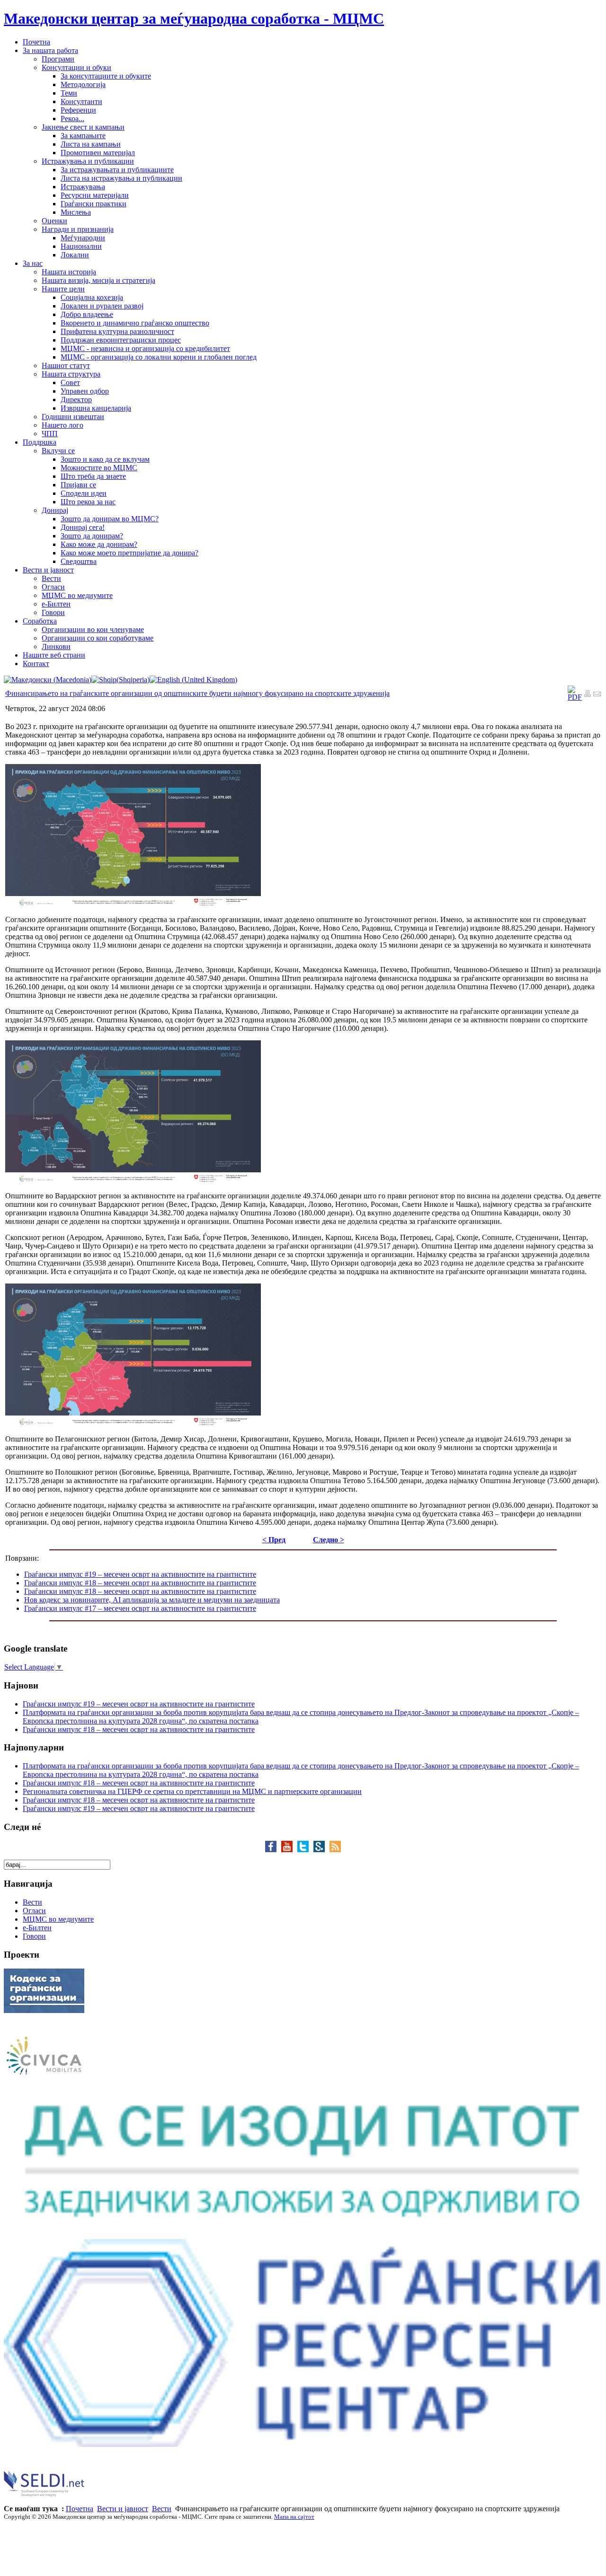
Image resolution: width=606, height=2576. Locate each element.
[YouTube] (289, 1850)
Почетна (80, 2509)
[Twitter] (305, 1850)
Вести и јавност (123, 2509)
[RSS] (335, 1850)
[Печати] (588, 695)
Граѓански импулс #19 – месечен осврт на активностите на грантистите (140, 1574)
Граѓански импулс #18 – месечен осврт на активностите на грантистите (140, 1583)
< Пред (274, 1540)
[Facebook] (273, 1850)
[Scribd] (321, 1850)
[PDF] (575, 697)
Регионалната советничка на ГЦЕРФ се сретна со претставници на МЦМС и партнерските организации (192, 1791)
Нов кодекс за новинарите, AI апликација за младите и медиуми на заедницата (152, 1600)
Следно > (329, 1540)
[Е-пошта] (597, 695)
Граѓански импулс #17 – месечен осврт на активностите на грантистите (140, 1608)
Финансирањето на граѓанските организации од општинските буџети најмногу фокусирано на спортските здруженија (197, 693)
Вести (162, 2509)
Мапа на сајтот (294, 2517)
